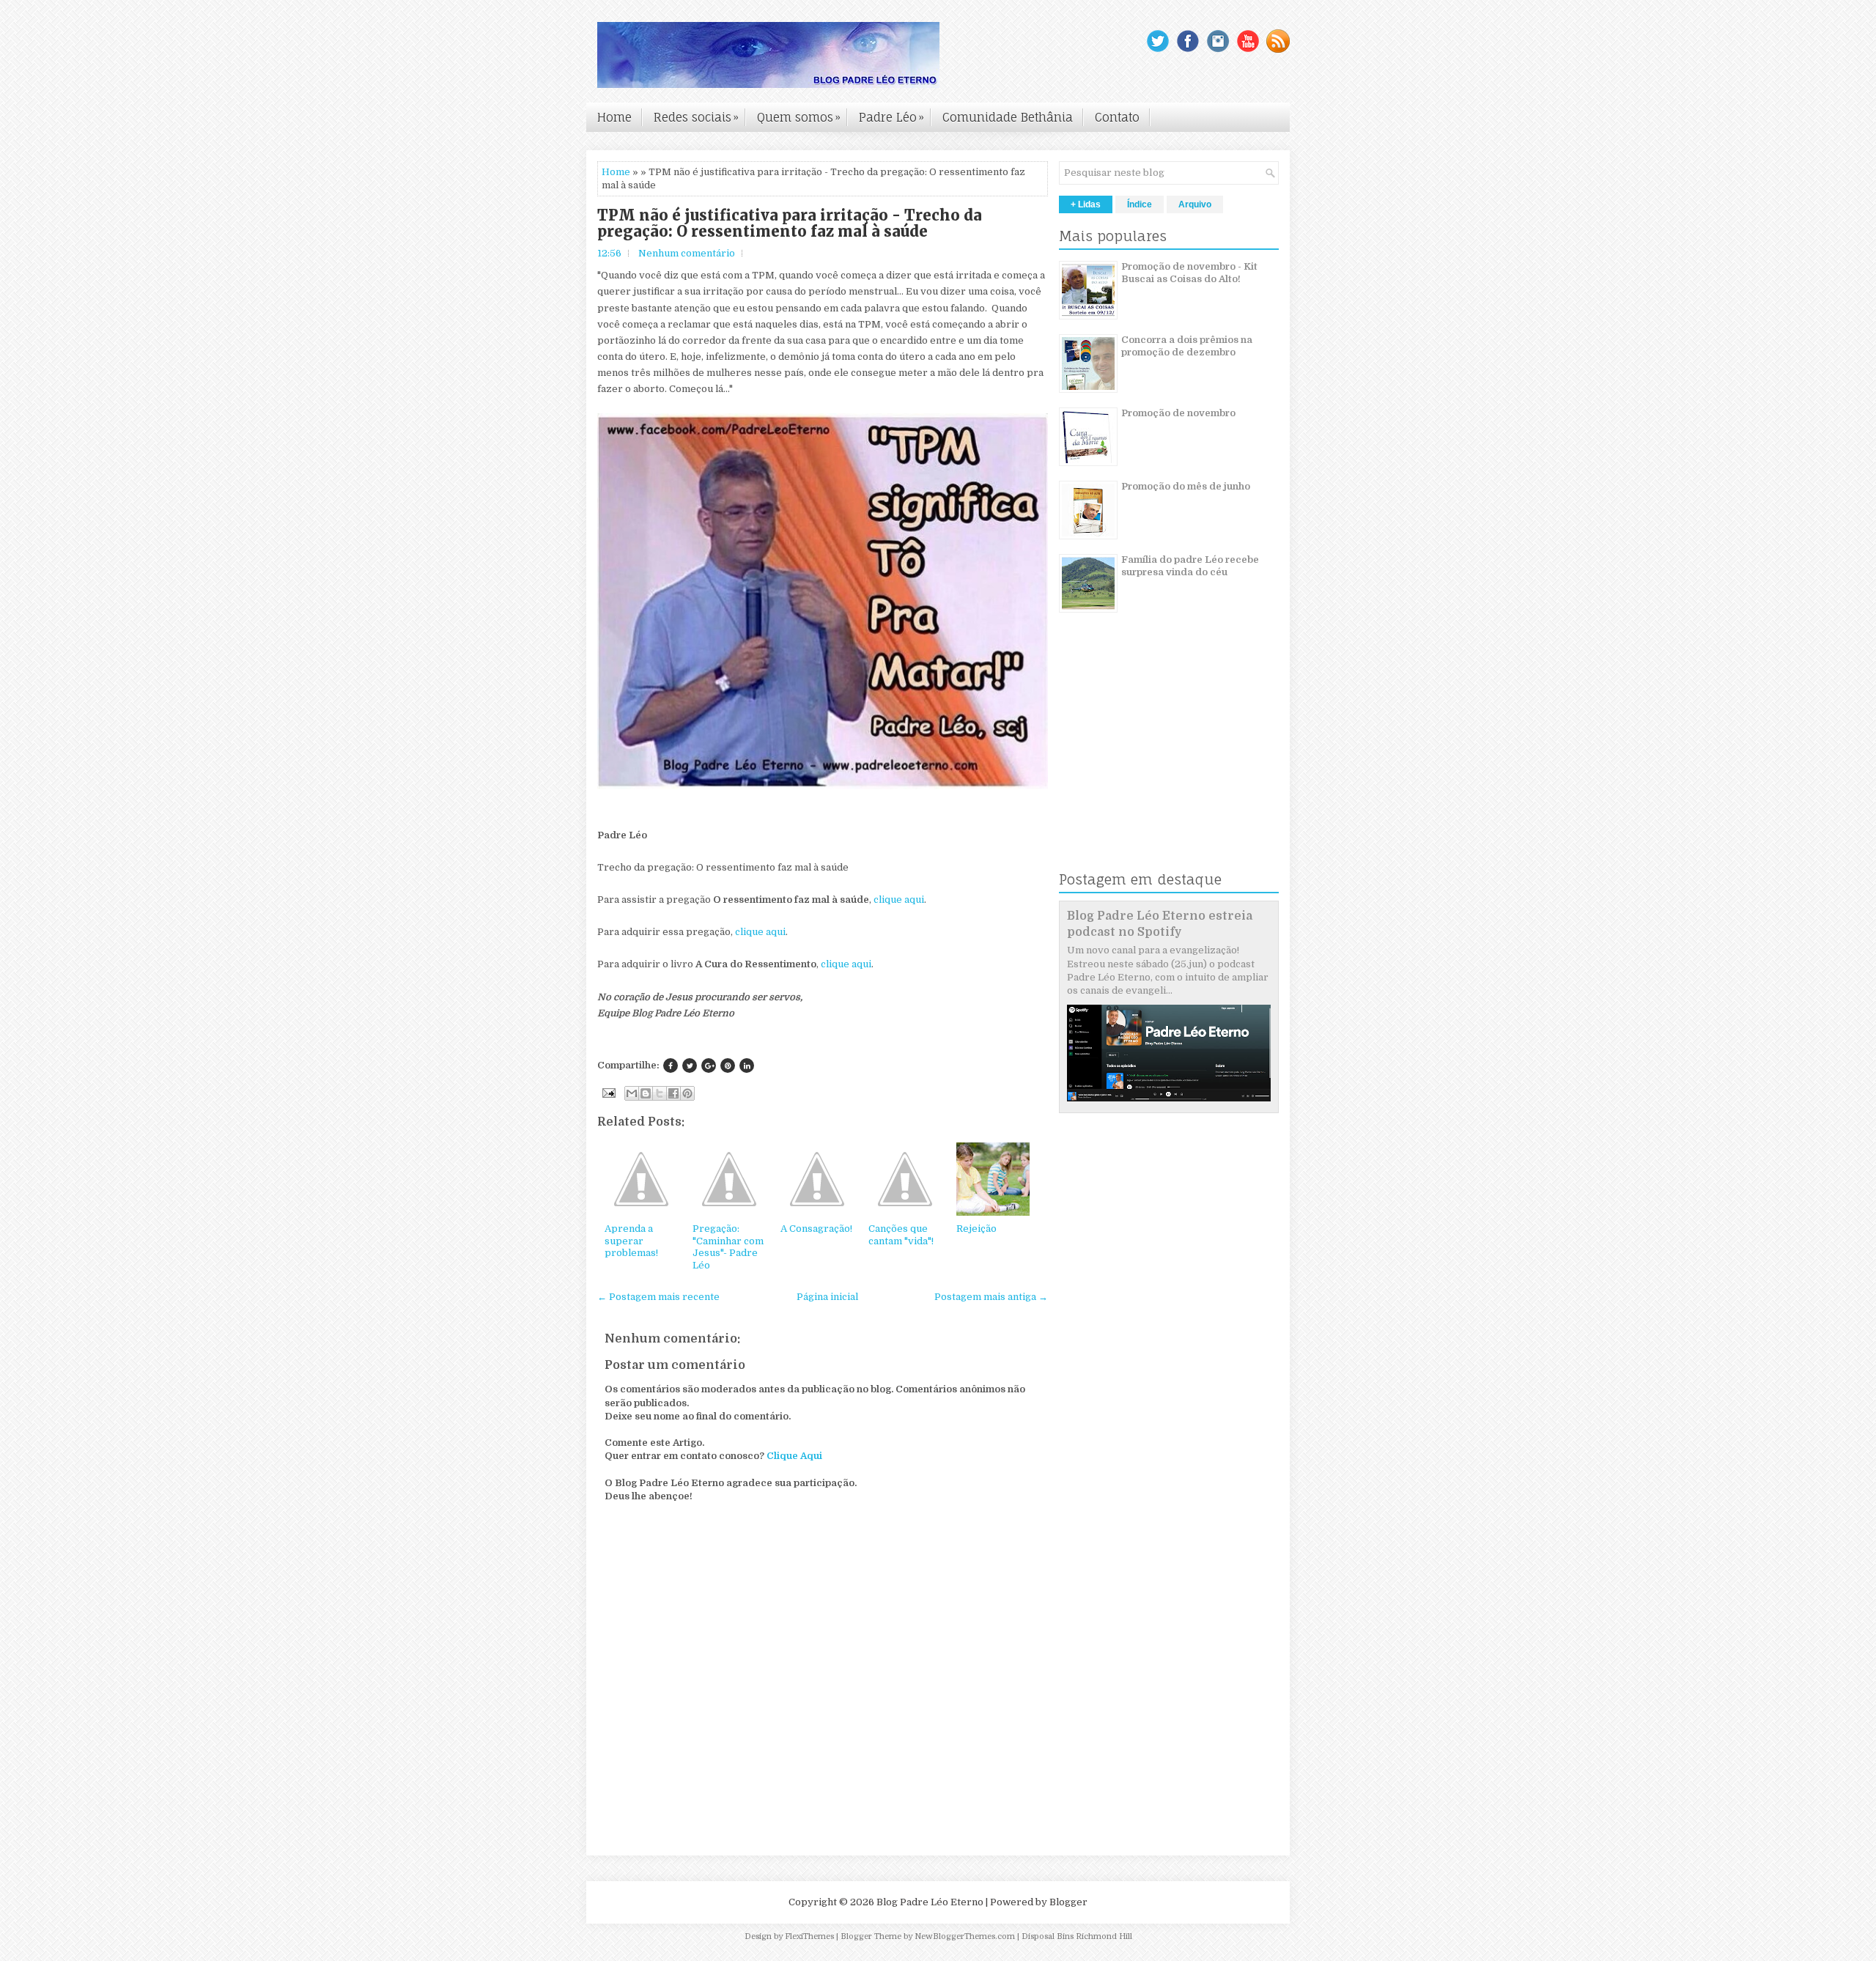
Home (614, 117)
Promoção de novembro (1178, 413)
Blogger (1068, 1902)
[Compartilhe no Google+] (709, 1066)
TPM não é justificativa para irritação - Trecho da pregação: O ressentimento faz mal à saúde (790, 224)
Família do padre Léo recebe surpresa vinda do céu (1190, 566)
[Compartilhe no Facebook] (671, 1066)
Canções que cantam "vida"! (901, 1235)
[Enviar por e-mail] (632, 1093)
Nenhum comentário (687, 253)
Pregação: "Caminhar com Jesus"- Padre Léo (728, 1247)
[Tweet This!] (690, 1066)
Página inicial (827, 1297)
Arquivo (1195, 204)
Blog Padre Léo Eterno (930, 1902)
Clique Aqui (794, 1456)
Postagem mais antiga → (991, 1297)
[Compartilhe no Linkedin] (747, 1066)
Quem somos (799, 117)
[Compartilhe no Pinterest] (728, 1066)
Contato (1117, 117)
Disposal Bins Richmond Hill (1077, 1936)
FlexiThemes (809, 1936)
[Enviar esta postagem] (608, 1092)
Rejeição (976, 1229)
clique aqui (899, 900)
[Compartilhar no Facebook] (673, 1093)
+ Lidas (1086, 204)
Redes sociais (696, 117)
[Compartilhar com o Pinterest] (687, 1093)
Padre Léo (891, 117)
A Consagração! (816, 1229)
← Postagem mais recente (658, 1297)
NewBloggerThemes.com (965, 1936)
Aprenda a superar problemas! (631, 1241)
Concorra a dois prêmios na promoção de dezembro (1187, 346)
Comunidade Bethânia (1008, 117)
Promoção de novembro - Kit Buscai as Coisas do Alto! (1189, 273)
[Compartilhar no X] (660, 1093)
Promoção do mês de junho (1186, 486)
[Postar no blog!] (646, 1093)
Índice (1140, 204)
